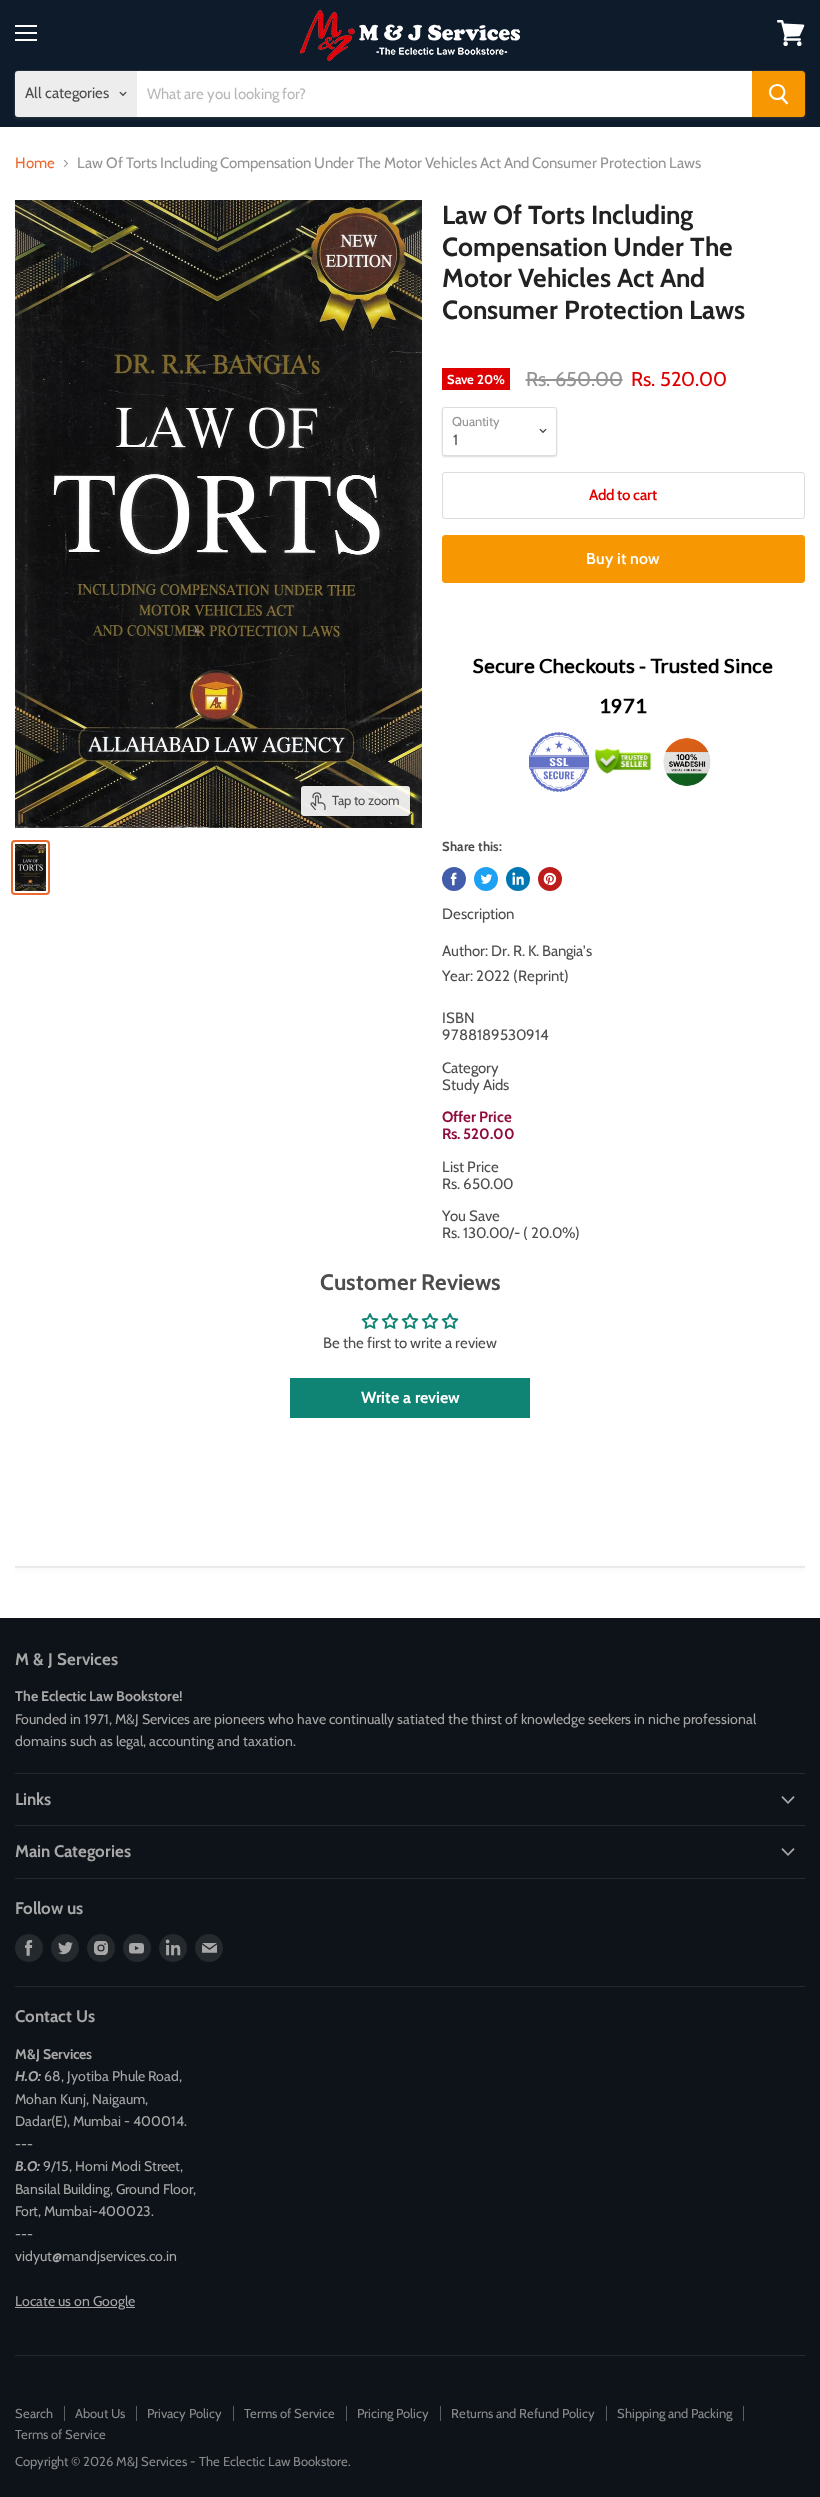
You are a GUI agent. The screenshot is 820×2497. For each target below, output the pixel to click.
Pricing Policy (393, 2413)
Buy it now (623, 558)
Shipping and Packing (674, 2413)
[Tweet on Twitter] (486, 879)
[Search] (778, 94)
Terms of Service (289, 2413)
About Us (100, 2413)
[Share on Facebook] (454, 879)
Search (34, 2413)
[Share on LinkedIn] (518, 879)
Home (35, 163)
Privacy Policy (184, 2413)
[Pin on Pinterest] (550, 879)
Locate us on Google (75, 2301)
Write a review (410, 1397)
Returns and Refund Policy (523, 2413)
